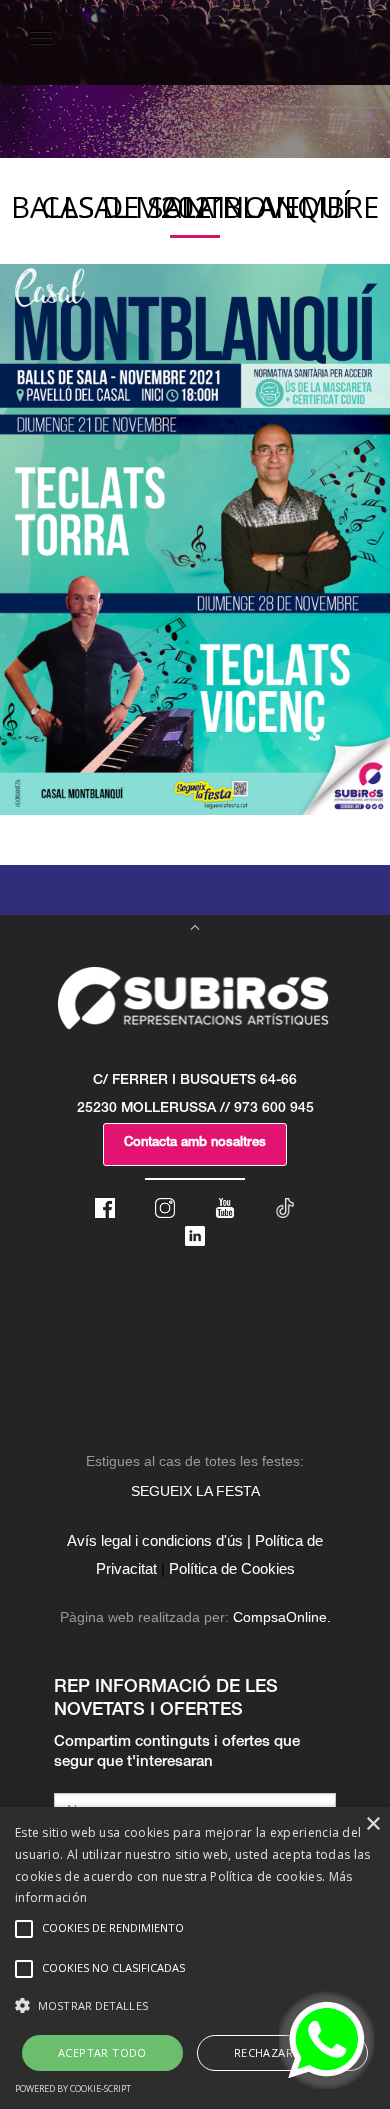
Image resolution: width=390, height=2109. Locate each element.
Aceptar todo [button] (102, 2052)
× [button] (372, 1824)
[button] (195, 2006)
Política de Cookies (232, 1568)
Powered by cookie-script (73, 2088)
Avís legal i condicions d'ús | (159, 1540)
